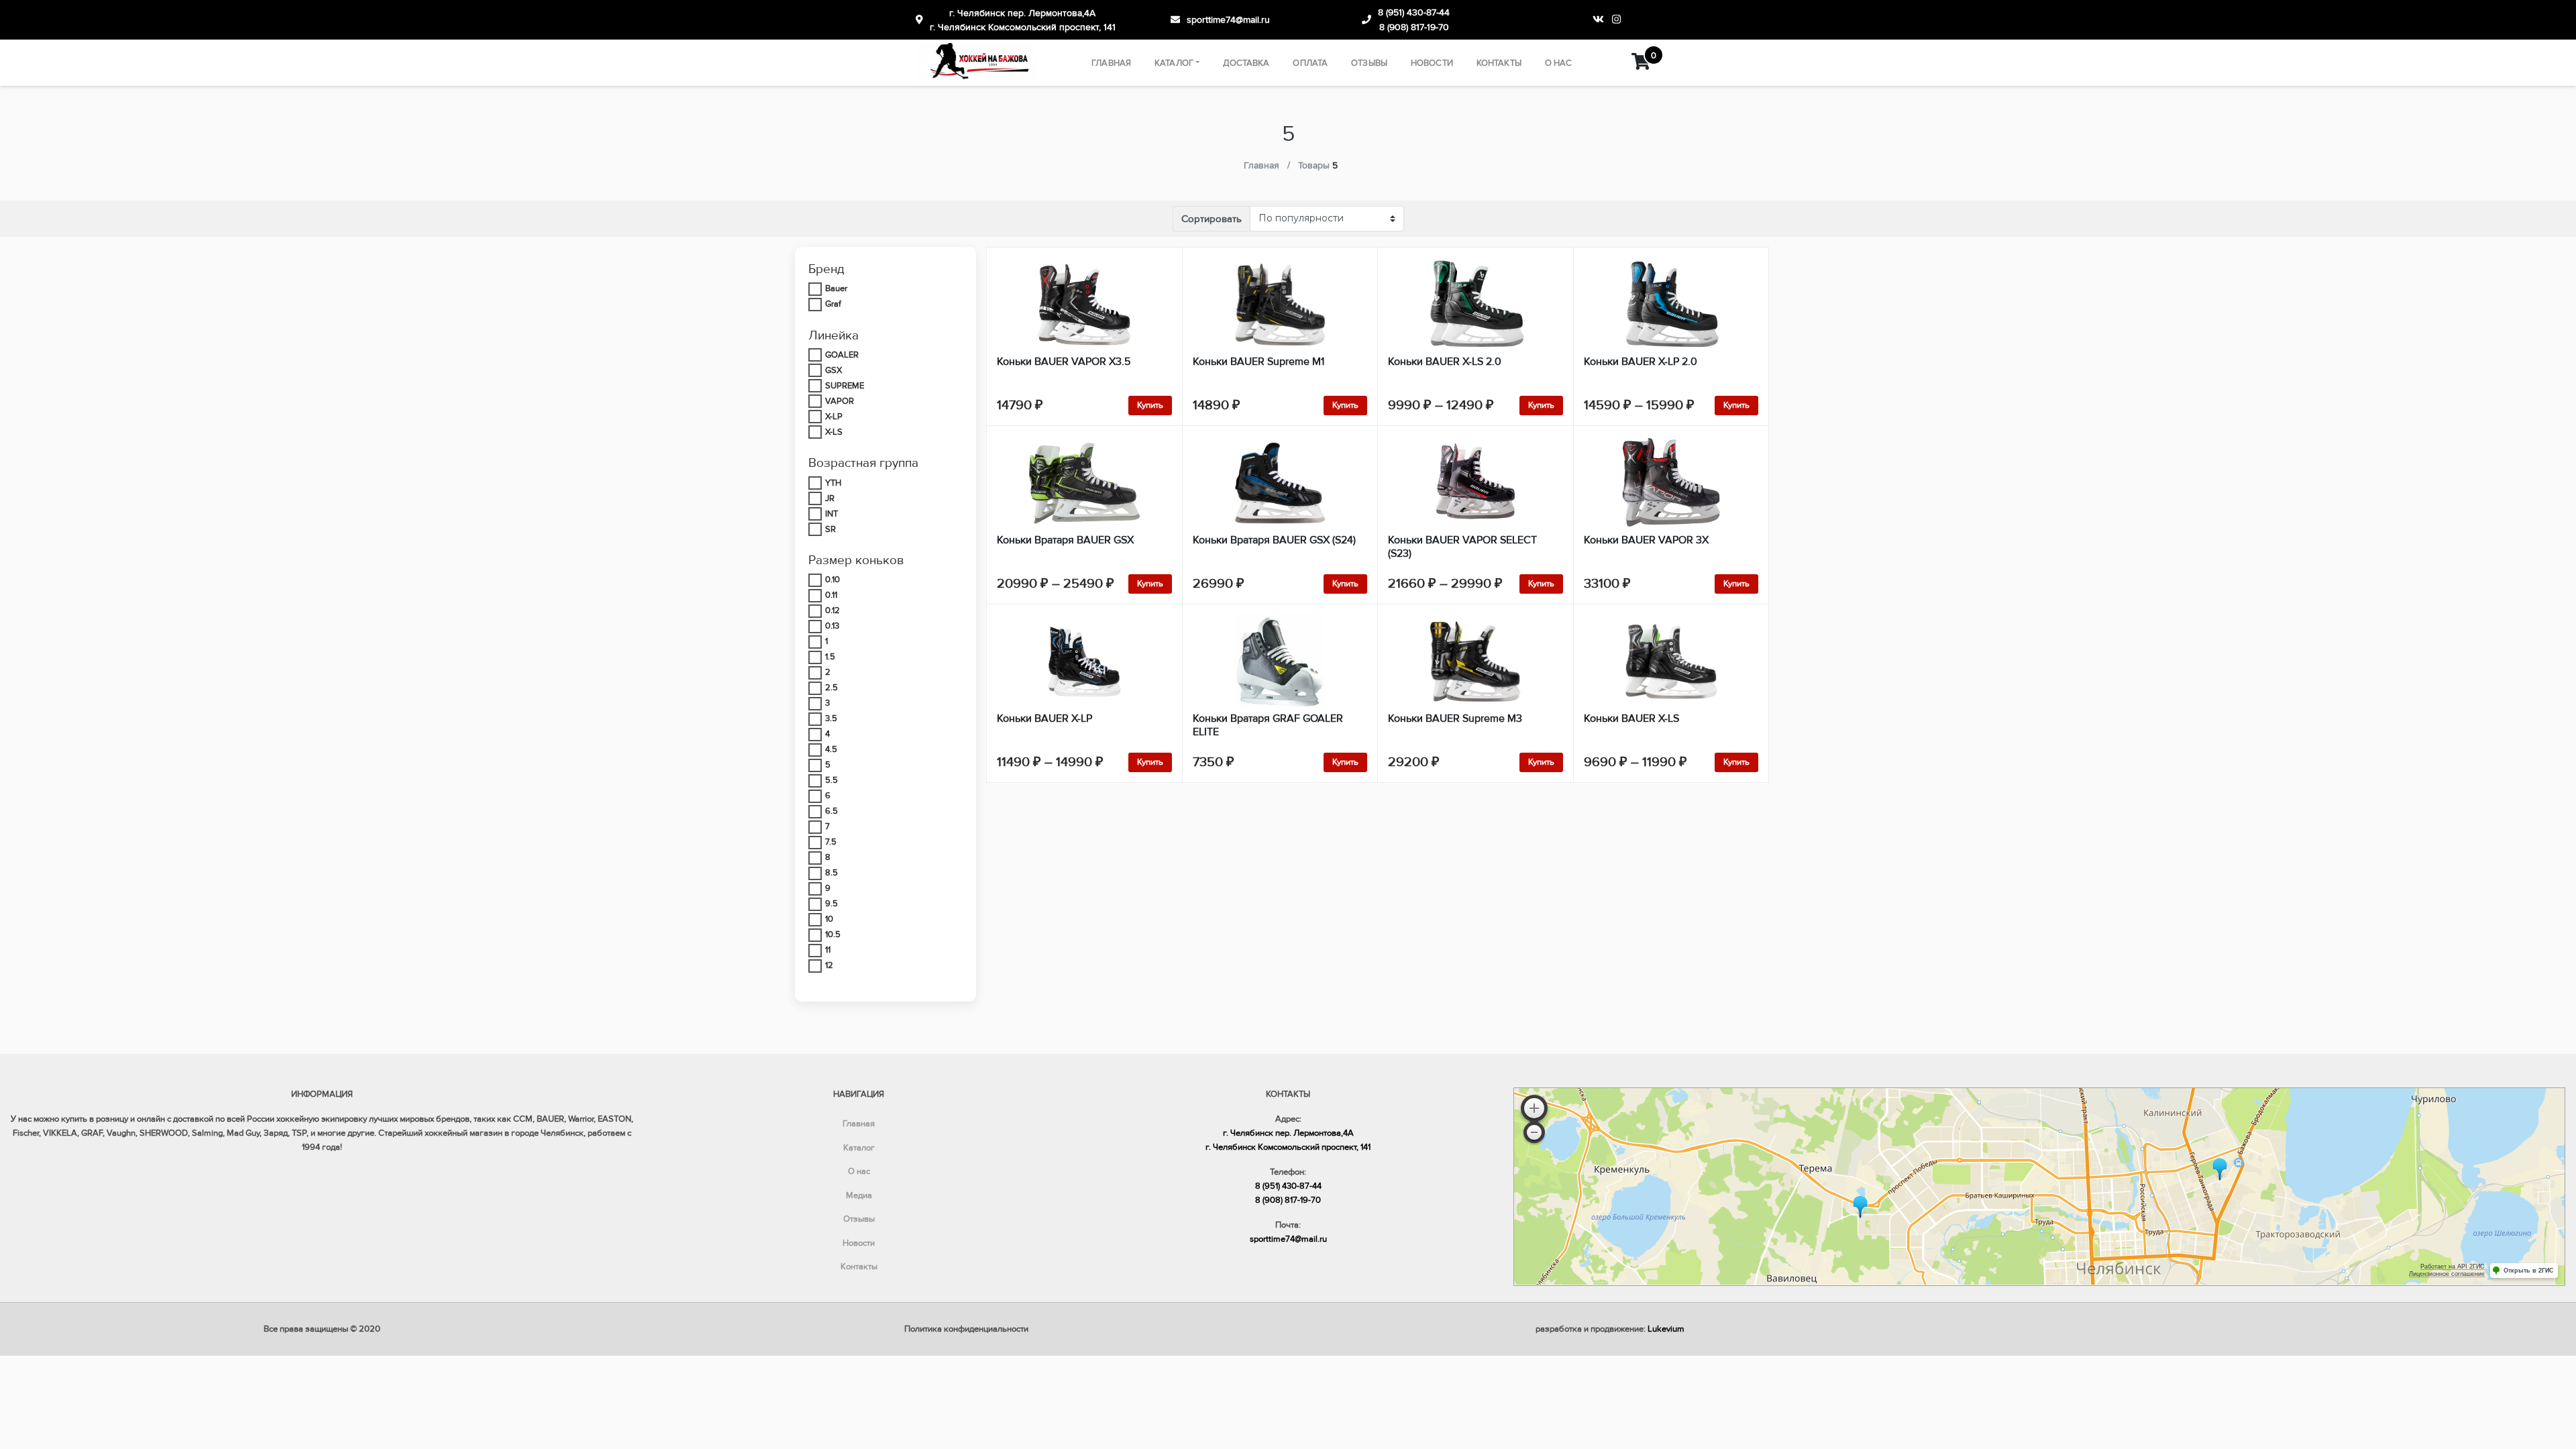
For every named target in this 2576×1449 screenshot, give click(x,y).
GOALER (842, 355)
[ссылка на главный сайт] (977, 63)
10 (829, 919)
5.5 (831, 780)
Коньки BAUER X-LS (1631, 718)
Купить (1150, 405)
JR (830, 498)
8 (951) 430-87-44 (1414, 12)
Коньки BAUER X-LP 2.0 (1641, 362)
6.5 (831, 811)
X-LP (834, 417)
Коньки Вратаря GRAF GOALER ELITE (1268, 725)
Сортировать (1212, 219)
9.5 (831, 904)
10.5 (833, 934)
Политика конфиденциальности (966, 1329)
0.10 (833, 580)
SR (830, 529)
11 (828, 950)
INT (831, 514)
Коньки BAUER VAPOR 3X (1646, 540)
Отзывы (1369, 63)
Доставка (1246, 63)
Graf (833, 304)
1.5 (830, 657)
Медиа (859, 1195)
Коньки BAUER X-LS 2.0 (1445, 362)
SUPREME (845, 386)
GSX (834, 370)
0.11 (831, 595)
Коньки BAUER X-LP (1044, 718)
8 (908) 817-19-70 (1414, 27)
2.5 (831, 688)
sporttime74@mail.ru (1228, 20)
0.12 (833, 610)
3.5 (831, 718)
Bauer (836, 288)
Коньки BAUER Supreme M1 (1258, 362)
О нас (1559, 63)
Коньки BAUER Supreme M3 (1455, 718)
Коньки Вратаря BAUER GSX (1065, 540)
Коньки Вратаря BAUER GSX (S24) (1274, 540)
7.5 (831, 842)
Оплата (1310, 63)
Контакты (1499, 63)
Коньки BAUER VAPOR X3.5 (1064, 362)
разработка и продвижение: (1610, 1329)
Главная (1111, 63)
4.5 (831, 749)
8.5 (831, 873)
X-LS (834, 432)
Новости (1432, 63)
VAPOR (840, 401)
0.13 (832, 626)
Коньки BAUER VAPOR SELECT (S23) (1462, 547)
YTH (833, 483)
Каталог (1174, 63)
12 (829, 965)
